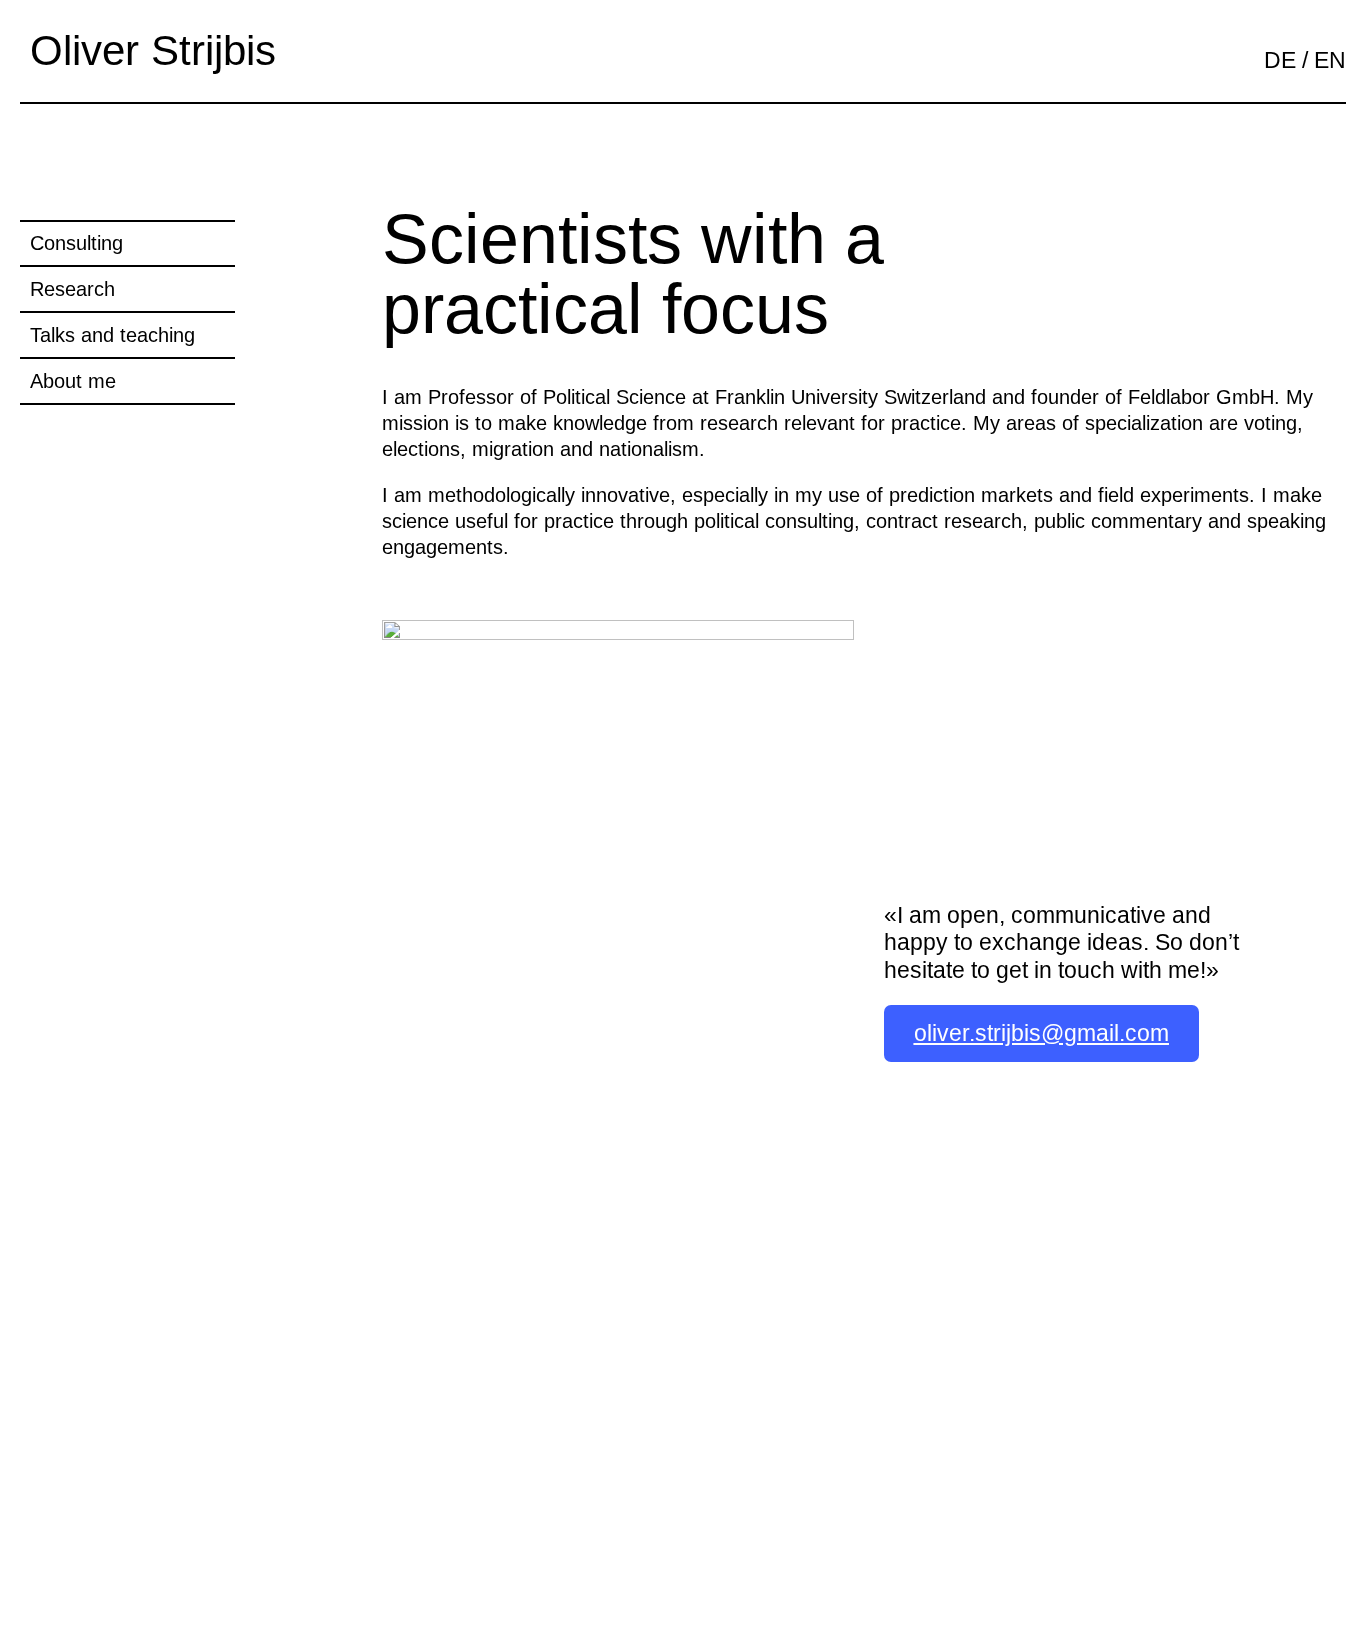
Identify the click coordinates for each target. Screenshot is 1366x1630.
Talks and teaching (112, 335)
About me (73, 381)
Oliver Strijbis (153, 50)
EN (1330, 60)
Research (72, 289)
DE (1280, 60)
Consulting (76, 243)
